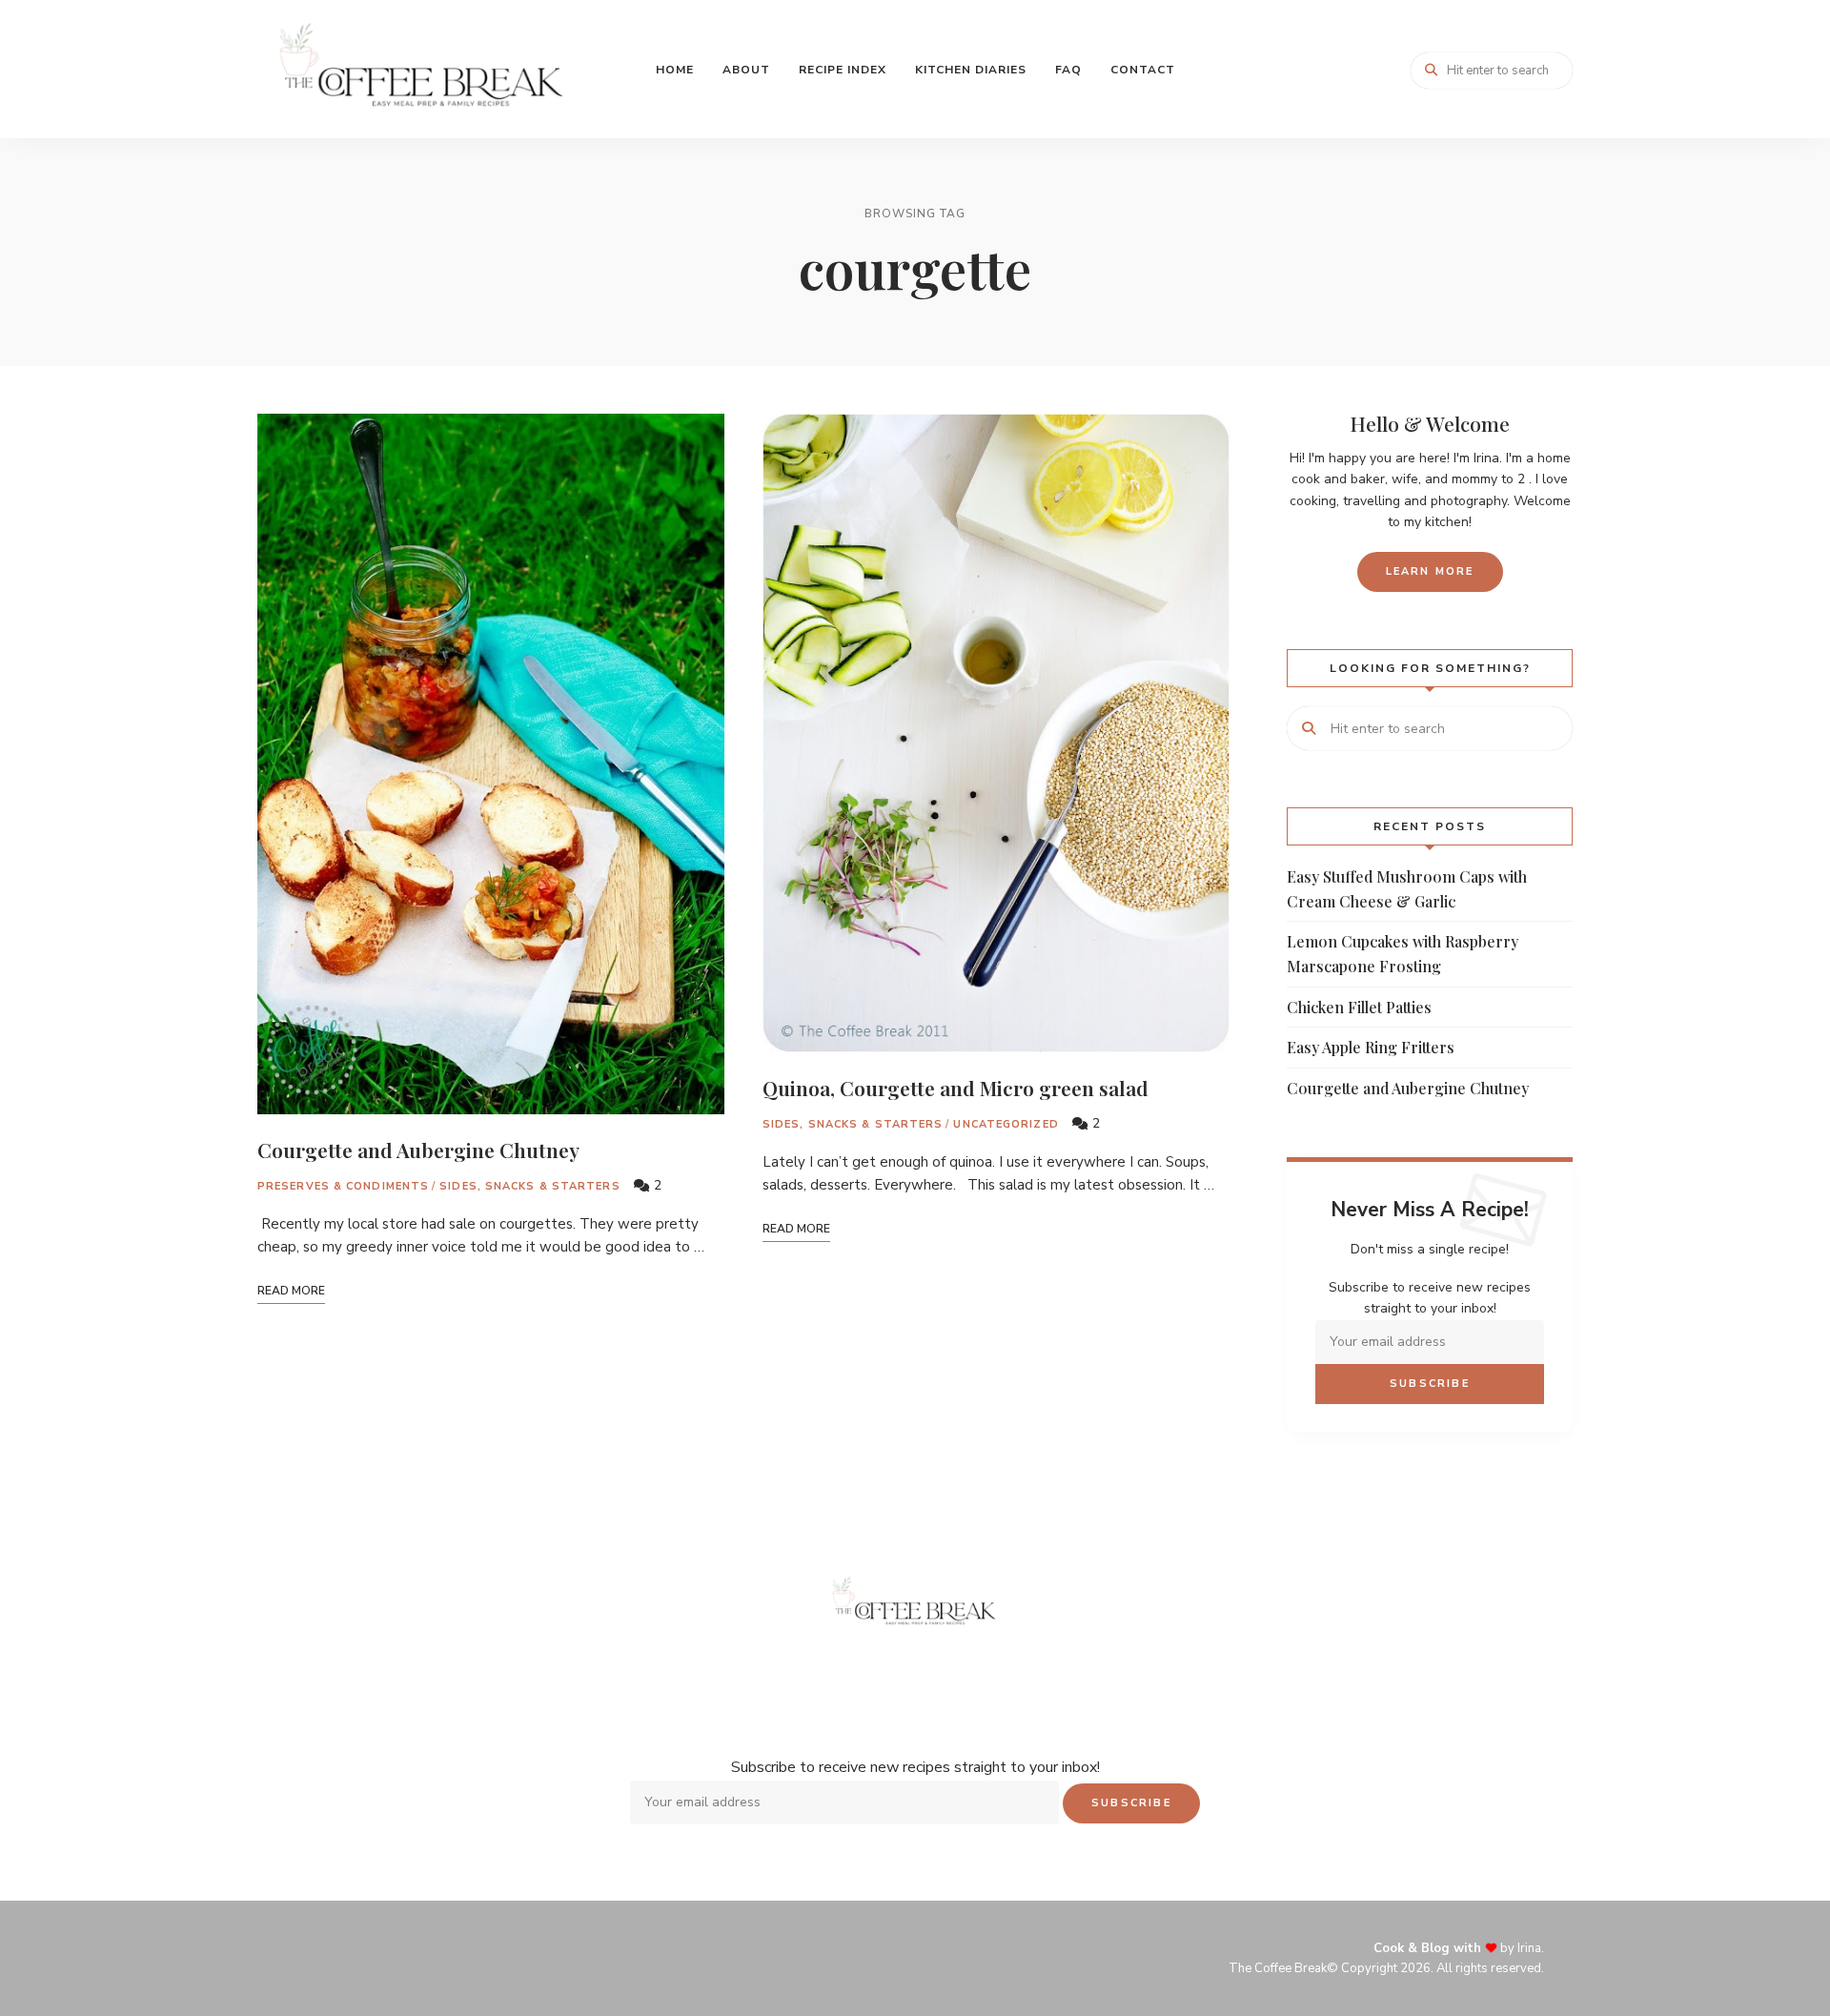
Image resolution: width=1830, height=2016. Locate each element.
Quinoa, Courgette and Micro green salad (956, 1088)
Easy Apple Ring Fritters (1371, 1047)
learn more (1430, 571)
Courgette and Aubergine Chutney (418, 1150)
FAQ (1068, 70)
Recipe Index (843, 70)
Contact (1143, 70)
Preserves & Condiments (343, 1186)
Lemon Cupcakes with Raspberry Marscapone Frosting (1403, 954)
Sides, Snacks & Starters (529, 1186)
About (746, 70)
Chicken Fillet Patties (1359, 1007)
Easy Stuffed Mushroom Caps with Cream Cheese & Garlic (1407, 889)
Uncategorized (1006, 1124)
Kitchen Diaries (971, 70)
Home (675, 70)
